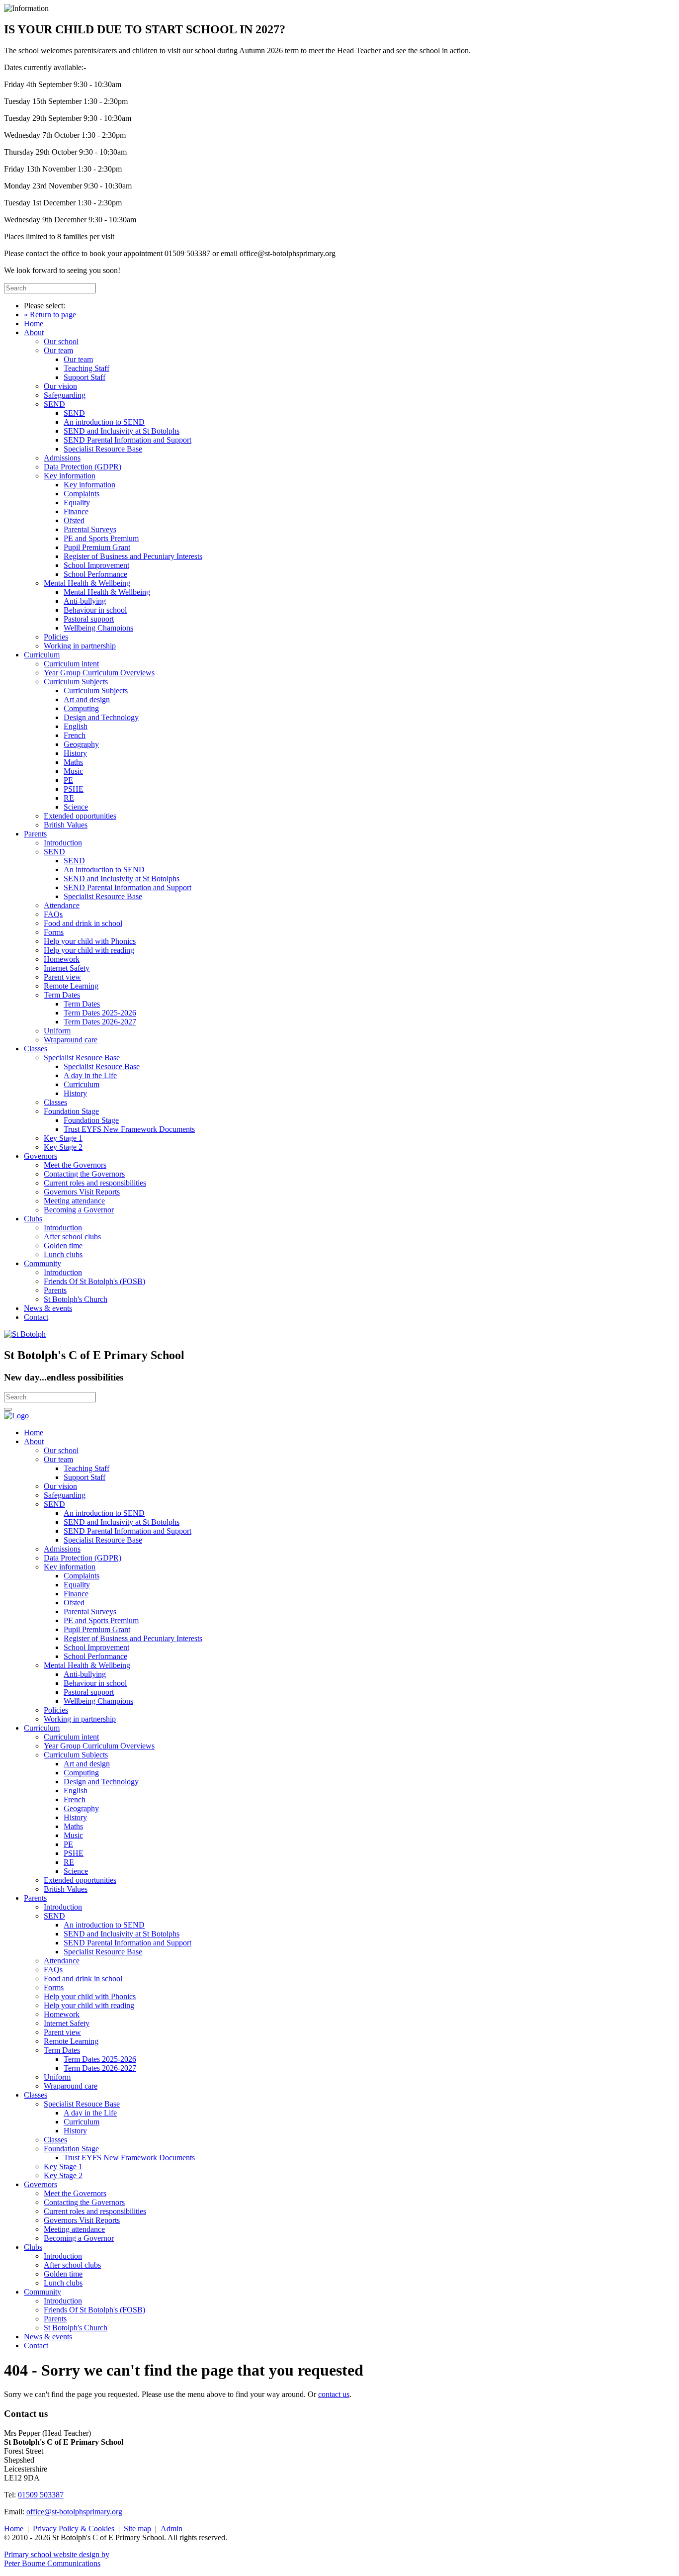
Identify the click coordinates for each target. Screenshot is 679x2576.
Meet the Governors (75, 1165)
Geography (81, 744)
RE (69, 798)
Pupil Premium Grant (97, 547)
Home (34, 323)
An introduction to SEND (104, 422)
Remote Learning (71, 986)
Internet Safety (67, 968)
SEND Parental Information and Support (127, 440)
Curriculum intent (71, 664)
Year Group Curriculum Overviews (99, 673)
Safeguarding (65, 395)
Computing (81, 708)
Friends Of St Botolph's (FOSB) (94, 1281)
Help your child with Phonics (90, 941)
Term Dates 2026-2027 (100, 1022)
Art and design (87, 699)
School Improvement (96, 565)
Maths (73, 762)
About (34, 332)
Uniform (57, 1031)
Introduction (63, 843)
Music (73, 771)
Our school (61, 341)
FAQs (53, 914)
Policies (56, 637)
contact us (334, 2394)
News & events (48, 1308)
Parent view (62, 977)
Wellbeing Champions (98, 628)
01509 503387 (41, 2495)
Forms (54, 932)
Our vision (60, 386)
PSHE (74, 789)
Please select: (44, 306)
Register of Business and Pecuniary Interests (133, 556)
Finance (76, 511)
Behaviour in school (95, 610)
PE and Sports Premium (101, 538)
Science (76, 807)
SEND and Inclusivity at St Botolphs (122, 431)
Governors (41, 1156)
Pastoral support (89, 619)
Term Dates (62, 995)
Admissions (62, 458)
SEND (54, 404)
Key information (70, 476)
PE (68, 780)
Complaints (82, 494)
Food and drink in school (83, 923)
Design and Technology (101, 717)
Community (42, 1263)
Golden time (63, 1245)
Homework (62, 959)
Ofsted (74, 520)
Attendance (62, 905)
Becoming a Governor (79, 1210)
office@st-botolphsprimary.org (74, 2512)
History (75, 753)
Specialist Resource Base (103, 449)
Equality (77, 503)
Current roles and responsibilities (95, 1183)
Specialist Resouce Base (82, 1058)
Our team (58, 350)
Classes (36, 1049)
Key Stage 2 (63, 1147)
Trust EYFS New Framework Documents (129, 1129)
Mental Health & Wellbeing (87, 583)
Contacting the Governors (84, 1174)
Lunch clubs (63, 1254)
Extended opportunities (80, 816)
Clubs (33, 1219)
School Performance (95, 574)
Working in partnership (80, 646)
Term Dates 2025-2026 (100, 1013)
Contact (36, 1317)
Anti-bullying (85, 601)
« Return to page (50, 315)
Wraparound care (71, 1040)
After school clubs (72, 1237)
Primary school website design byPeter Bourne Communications (57, 2559)
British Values (66, 825)
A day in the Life (90, 1075)
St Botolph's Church (76, 1299)
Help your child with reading (89, 950)
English (76, 726)
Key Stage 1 (63, 1138)
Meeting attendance (74, 1201)
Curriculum (42, 655)
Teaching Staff (86, 368)
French (75, 735)
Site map (137, 2529)
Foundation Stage (71, 1111)
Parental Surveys (90, 529)
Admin (171, 2529)
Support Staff (85, 377)
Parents (35, 834)
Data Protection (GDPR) (83, 467)
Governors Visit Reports (82, 1192)
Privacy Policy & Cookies (74, 2529)
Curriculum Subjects (76, 682)
